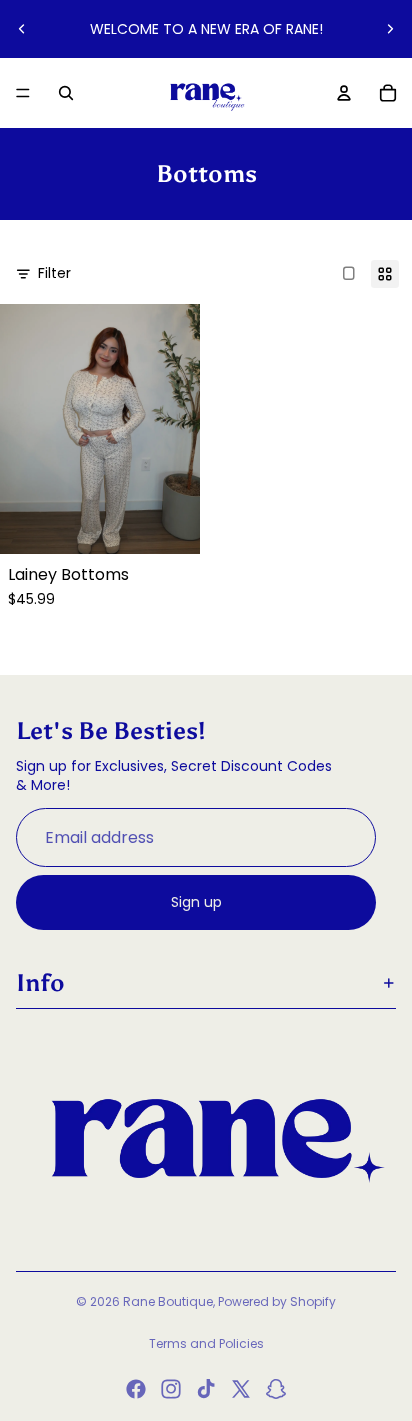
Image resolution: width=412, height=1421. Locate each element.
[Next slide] (390, 29)
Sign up (196, 902)
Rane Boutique (168, 1301)
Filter (54, 273)
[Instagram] (171, 1389)
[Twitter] (241, 1389)
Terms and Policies (206, 1343)
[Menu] (23, 93)
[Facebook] (136, 1389)
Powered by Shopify (277, 1301)
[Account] (344, 93)
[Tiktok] (206, 1389)
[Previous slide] (22, 29)
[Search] (66, 93)
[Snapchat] (276, 1389)
